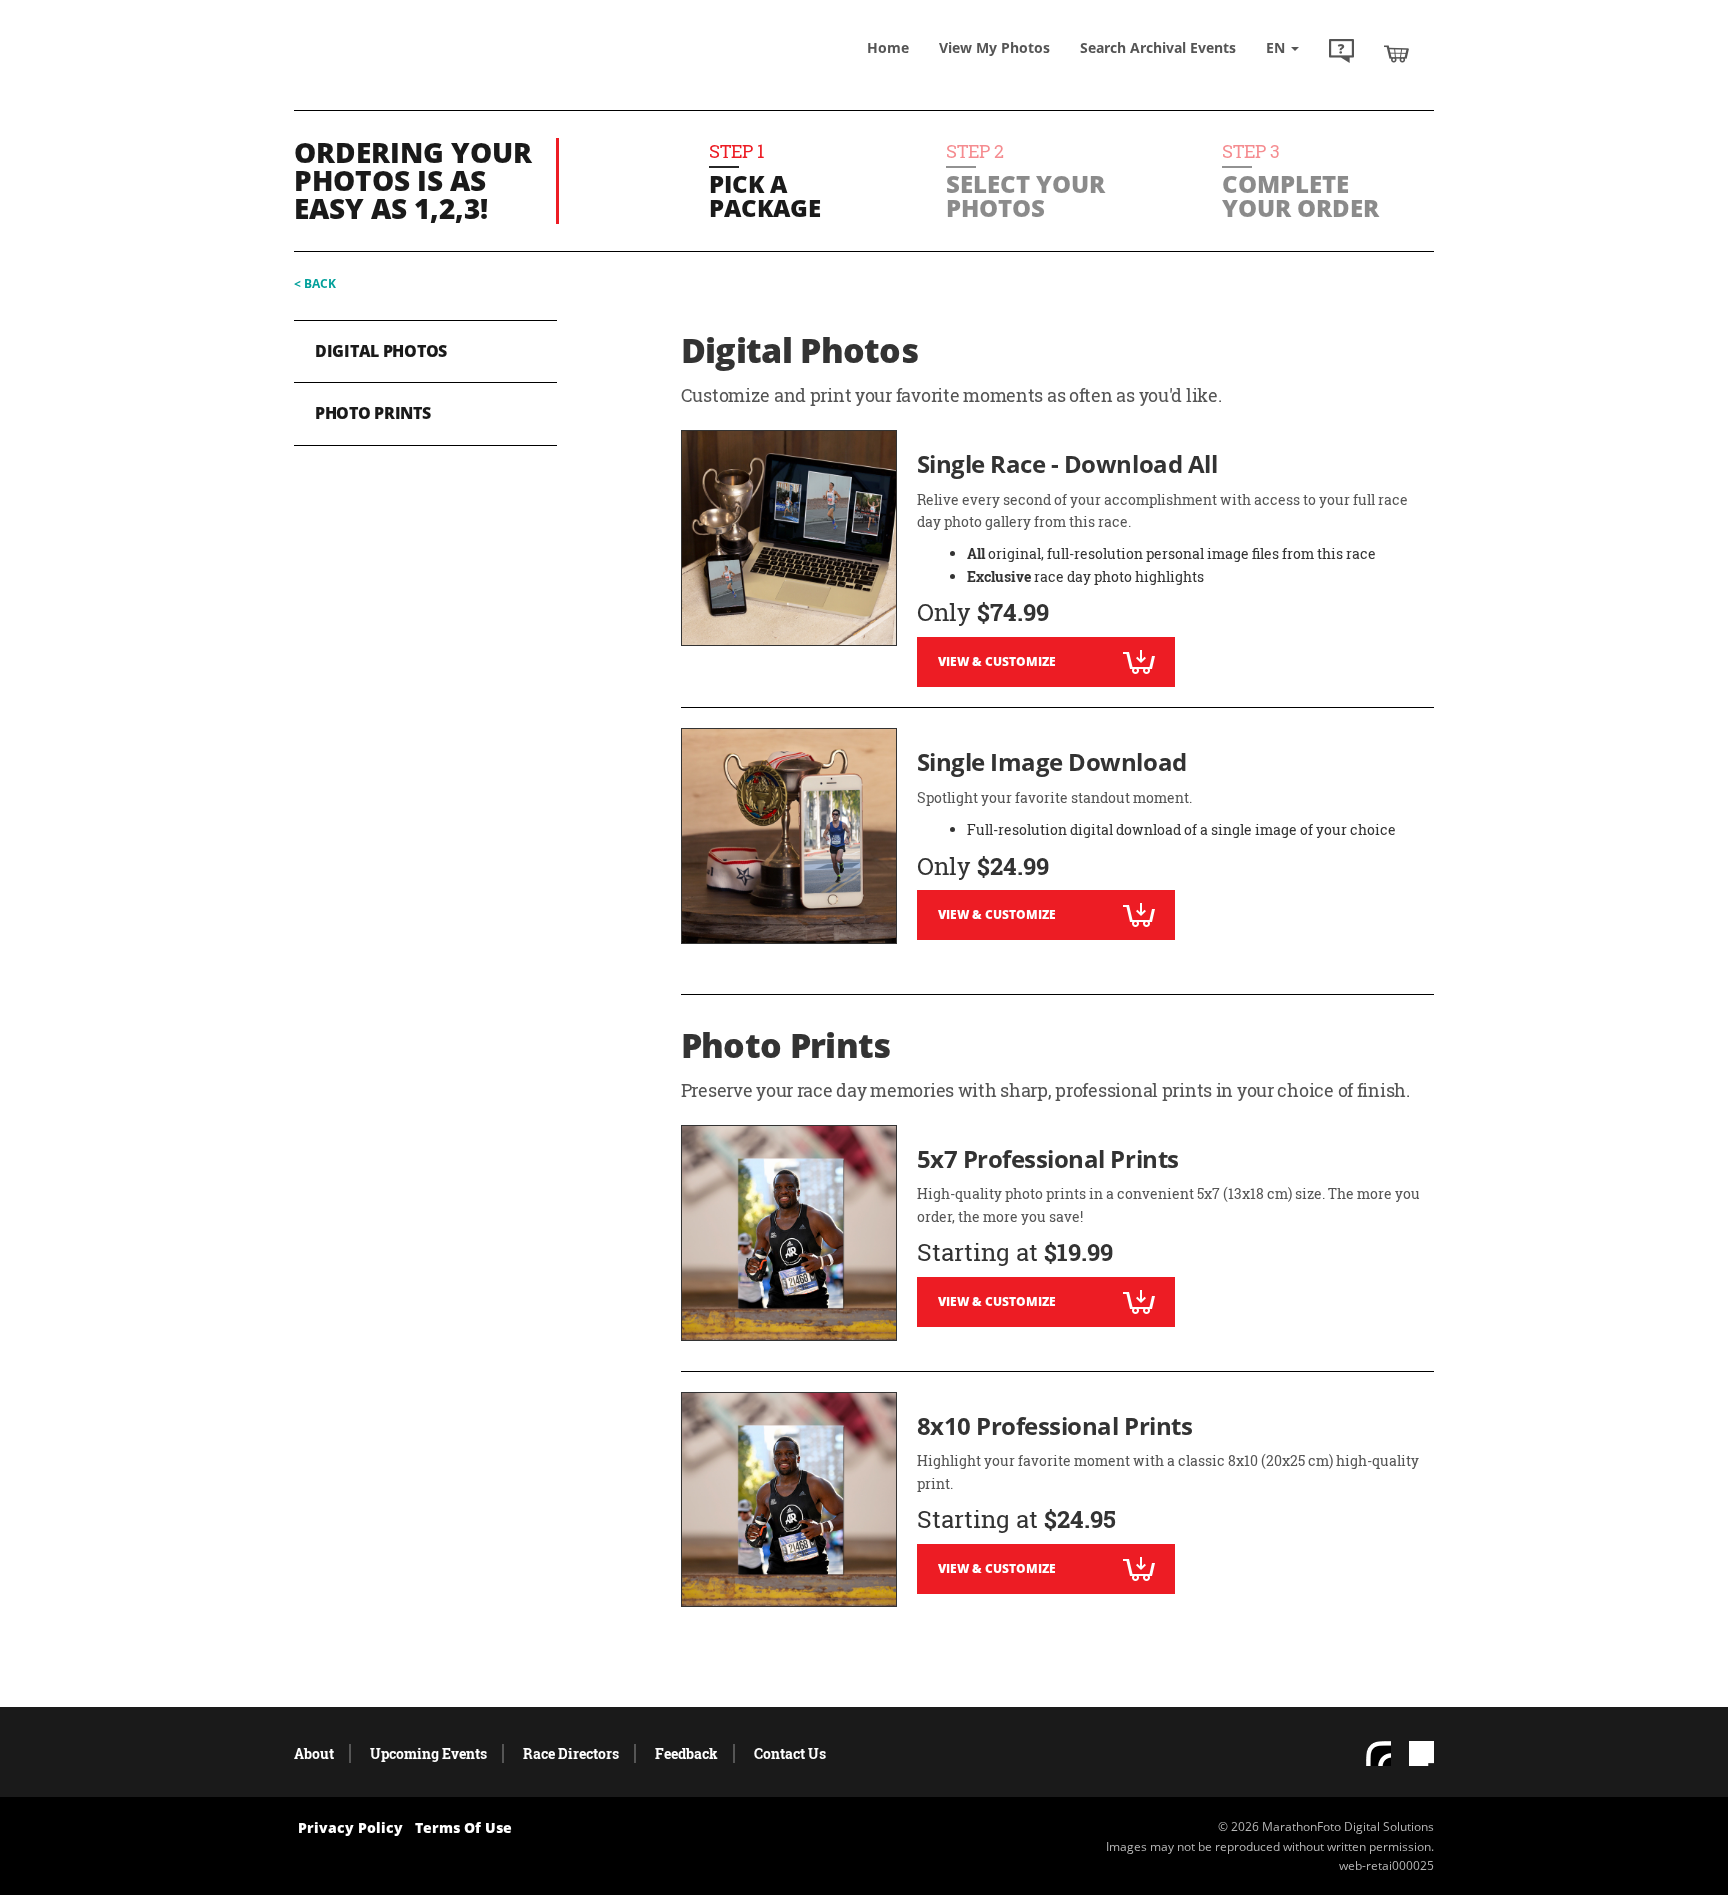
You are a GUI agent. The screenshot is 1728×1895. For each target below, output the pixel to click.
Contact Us (790, 1753)
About (314, 1753)
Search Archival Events (1158, 47)
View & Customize (997, 661)
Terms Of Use (463, 1827)
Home (888, 47)
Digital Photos (381, 351)
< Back (315, 283)
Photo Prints (373, 413)
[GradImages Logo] (439, 73)
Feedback (686, 1753)
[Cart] (1396, 53)
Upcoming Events (428, 1753)
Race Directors (571, 1753)
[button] (1341, 53)
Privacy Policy (350, 1827)
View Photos (994, 47)
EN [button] (1277, 47)
